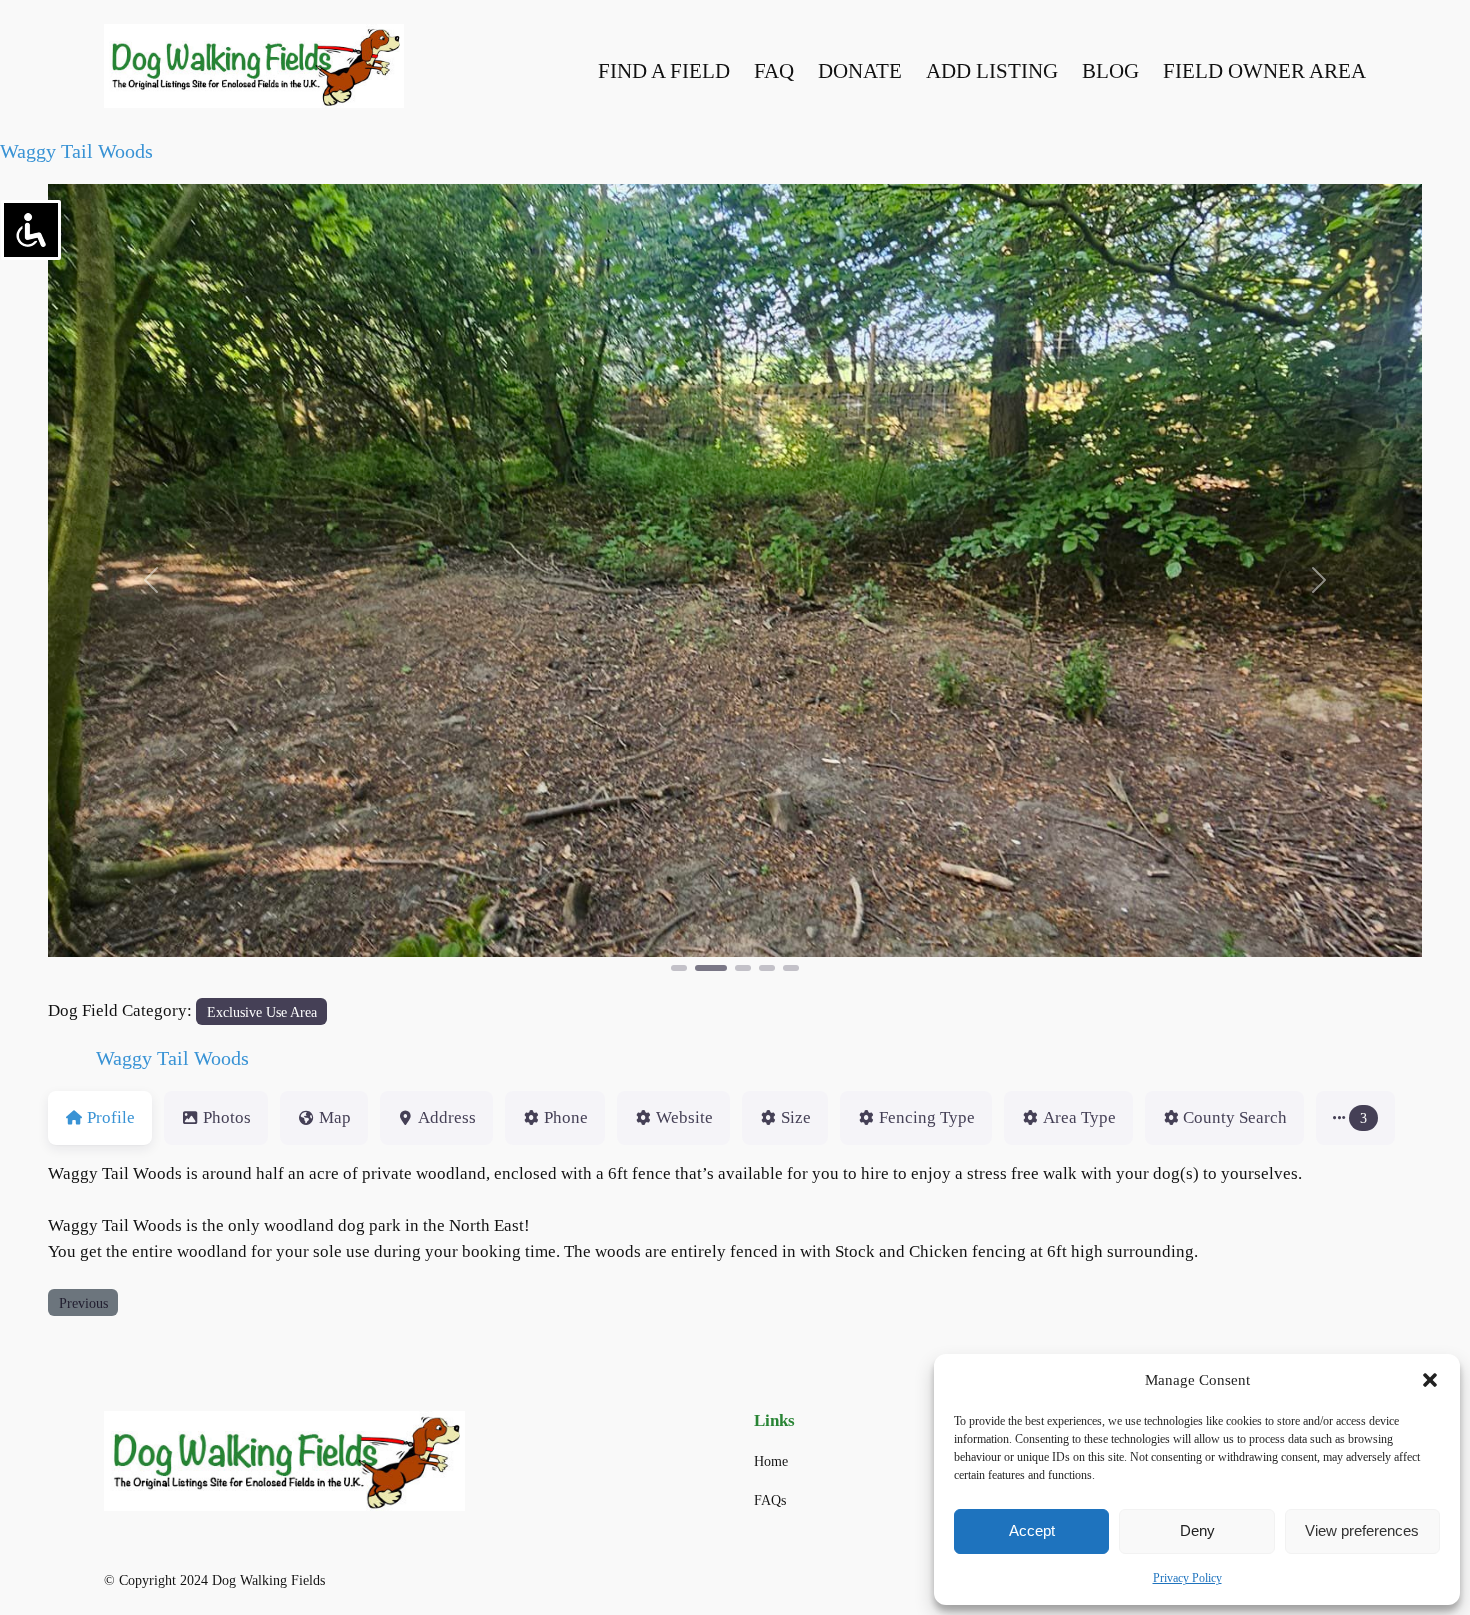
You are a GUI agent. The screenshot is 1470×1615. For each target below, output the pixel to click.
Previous (83, 1303)
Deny (1197, 1530)
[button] (1430, 1380)
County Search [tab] (1235, 1117)
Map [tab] (335, 1117)
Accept (1032, 1530)
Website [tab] (684, 1117)
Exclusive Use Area (262, 1012)
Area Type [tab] (1079, 1117)
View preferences (1362, 1530)
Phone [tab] (566, 1117)
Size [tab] (796, 1117)
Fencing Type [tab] (927, 1117)
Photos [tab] (227, 1117)
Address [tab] (447, 1117)
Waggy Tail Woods (76, 151)
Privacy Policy (1187, 1578)
